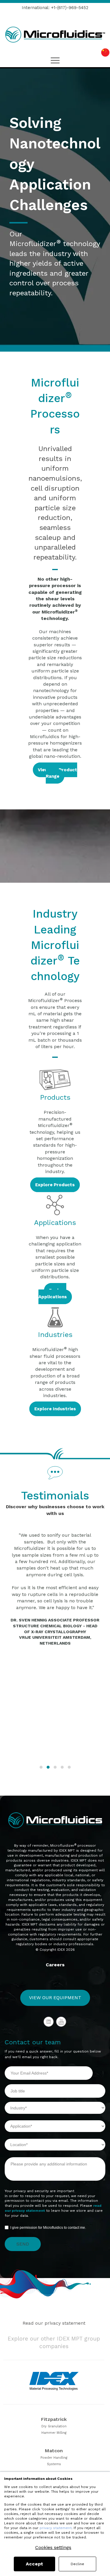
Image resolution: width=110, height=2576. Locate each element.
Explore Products (55, 1185)
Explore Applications (53, 1294)
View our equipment (55, 1998)
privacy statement (56, 2528)
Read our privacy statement (54, 2323)
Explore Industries (55, 1409)
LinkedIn (49, 2022)
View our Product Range (57, 773)
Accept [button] (34, 2564)
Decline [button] (77, 2564)
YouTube (61, 2022)
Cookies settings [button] (53, 2548)
